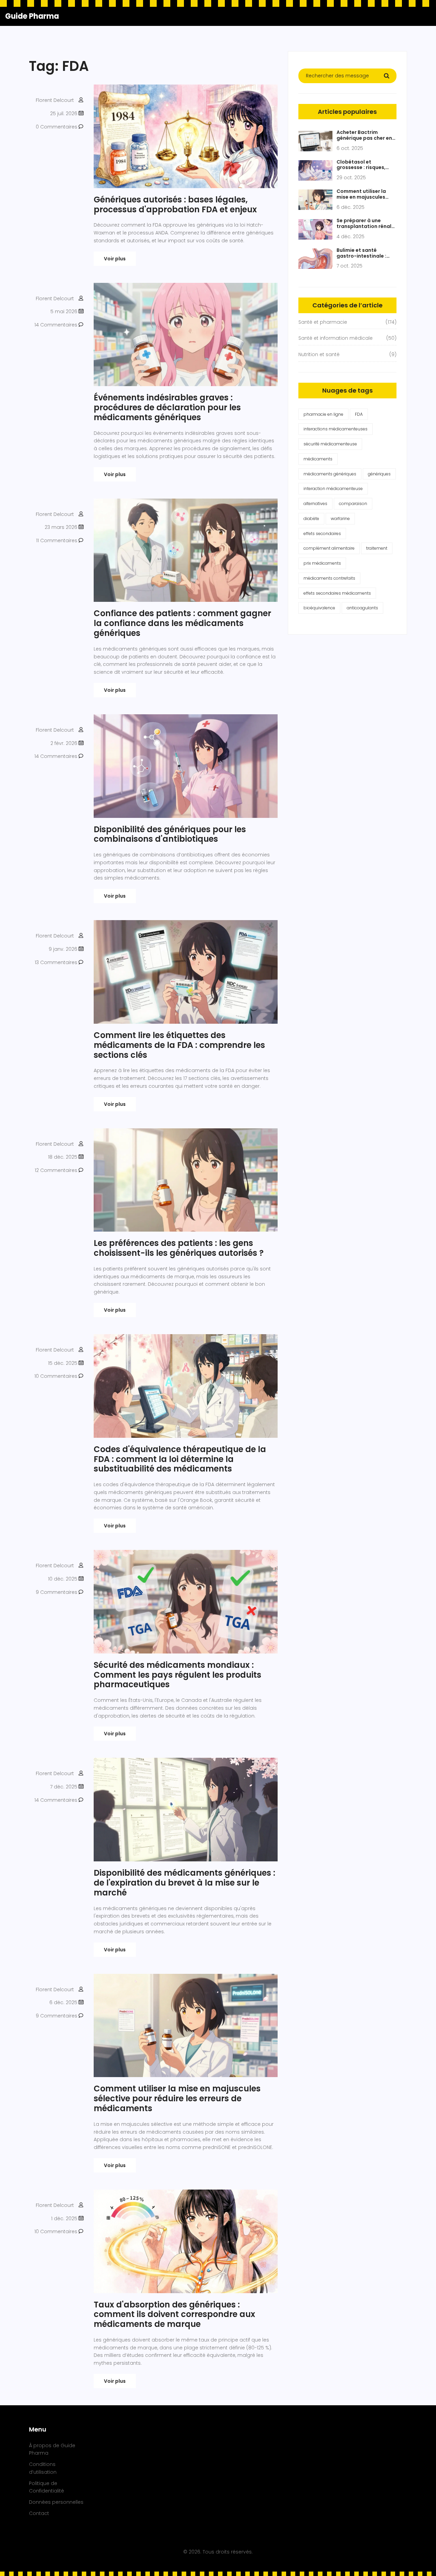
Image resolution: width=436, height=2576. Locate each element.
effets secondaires (322, 534)
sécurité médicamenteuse (330, 444)
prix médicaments (322, 563)
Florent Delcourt (55, 100)
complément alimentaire (329, 548)
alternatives (315, 504)
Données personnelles (56, 2502)
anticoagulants (362, 608)
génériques (379, 474)
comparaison (353, 504)
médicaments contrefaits (329, 578)
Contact (39, 2513)
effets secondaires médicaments (337, 593)
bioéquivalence (319, 608)
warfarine (340, 519)
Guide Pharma (32, 16)
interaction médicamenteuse (333, 489)
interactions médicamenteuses (336, 429)
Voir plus (115, 259)
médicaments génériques (330, 474)
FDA (359, 414)
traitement (377, 548)
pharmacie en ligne (323, 414)
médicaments (318, 459)
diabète (311, 519)
